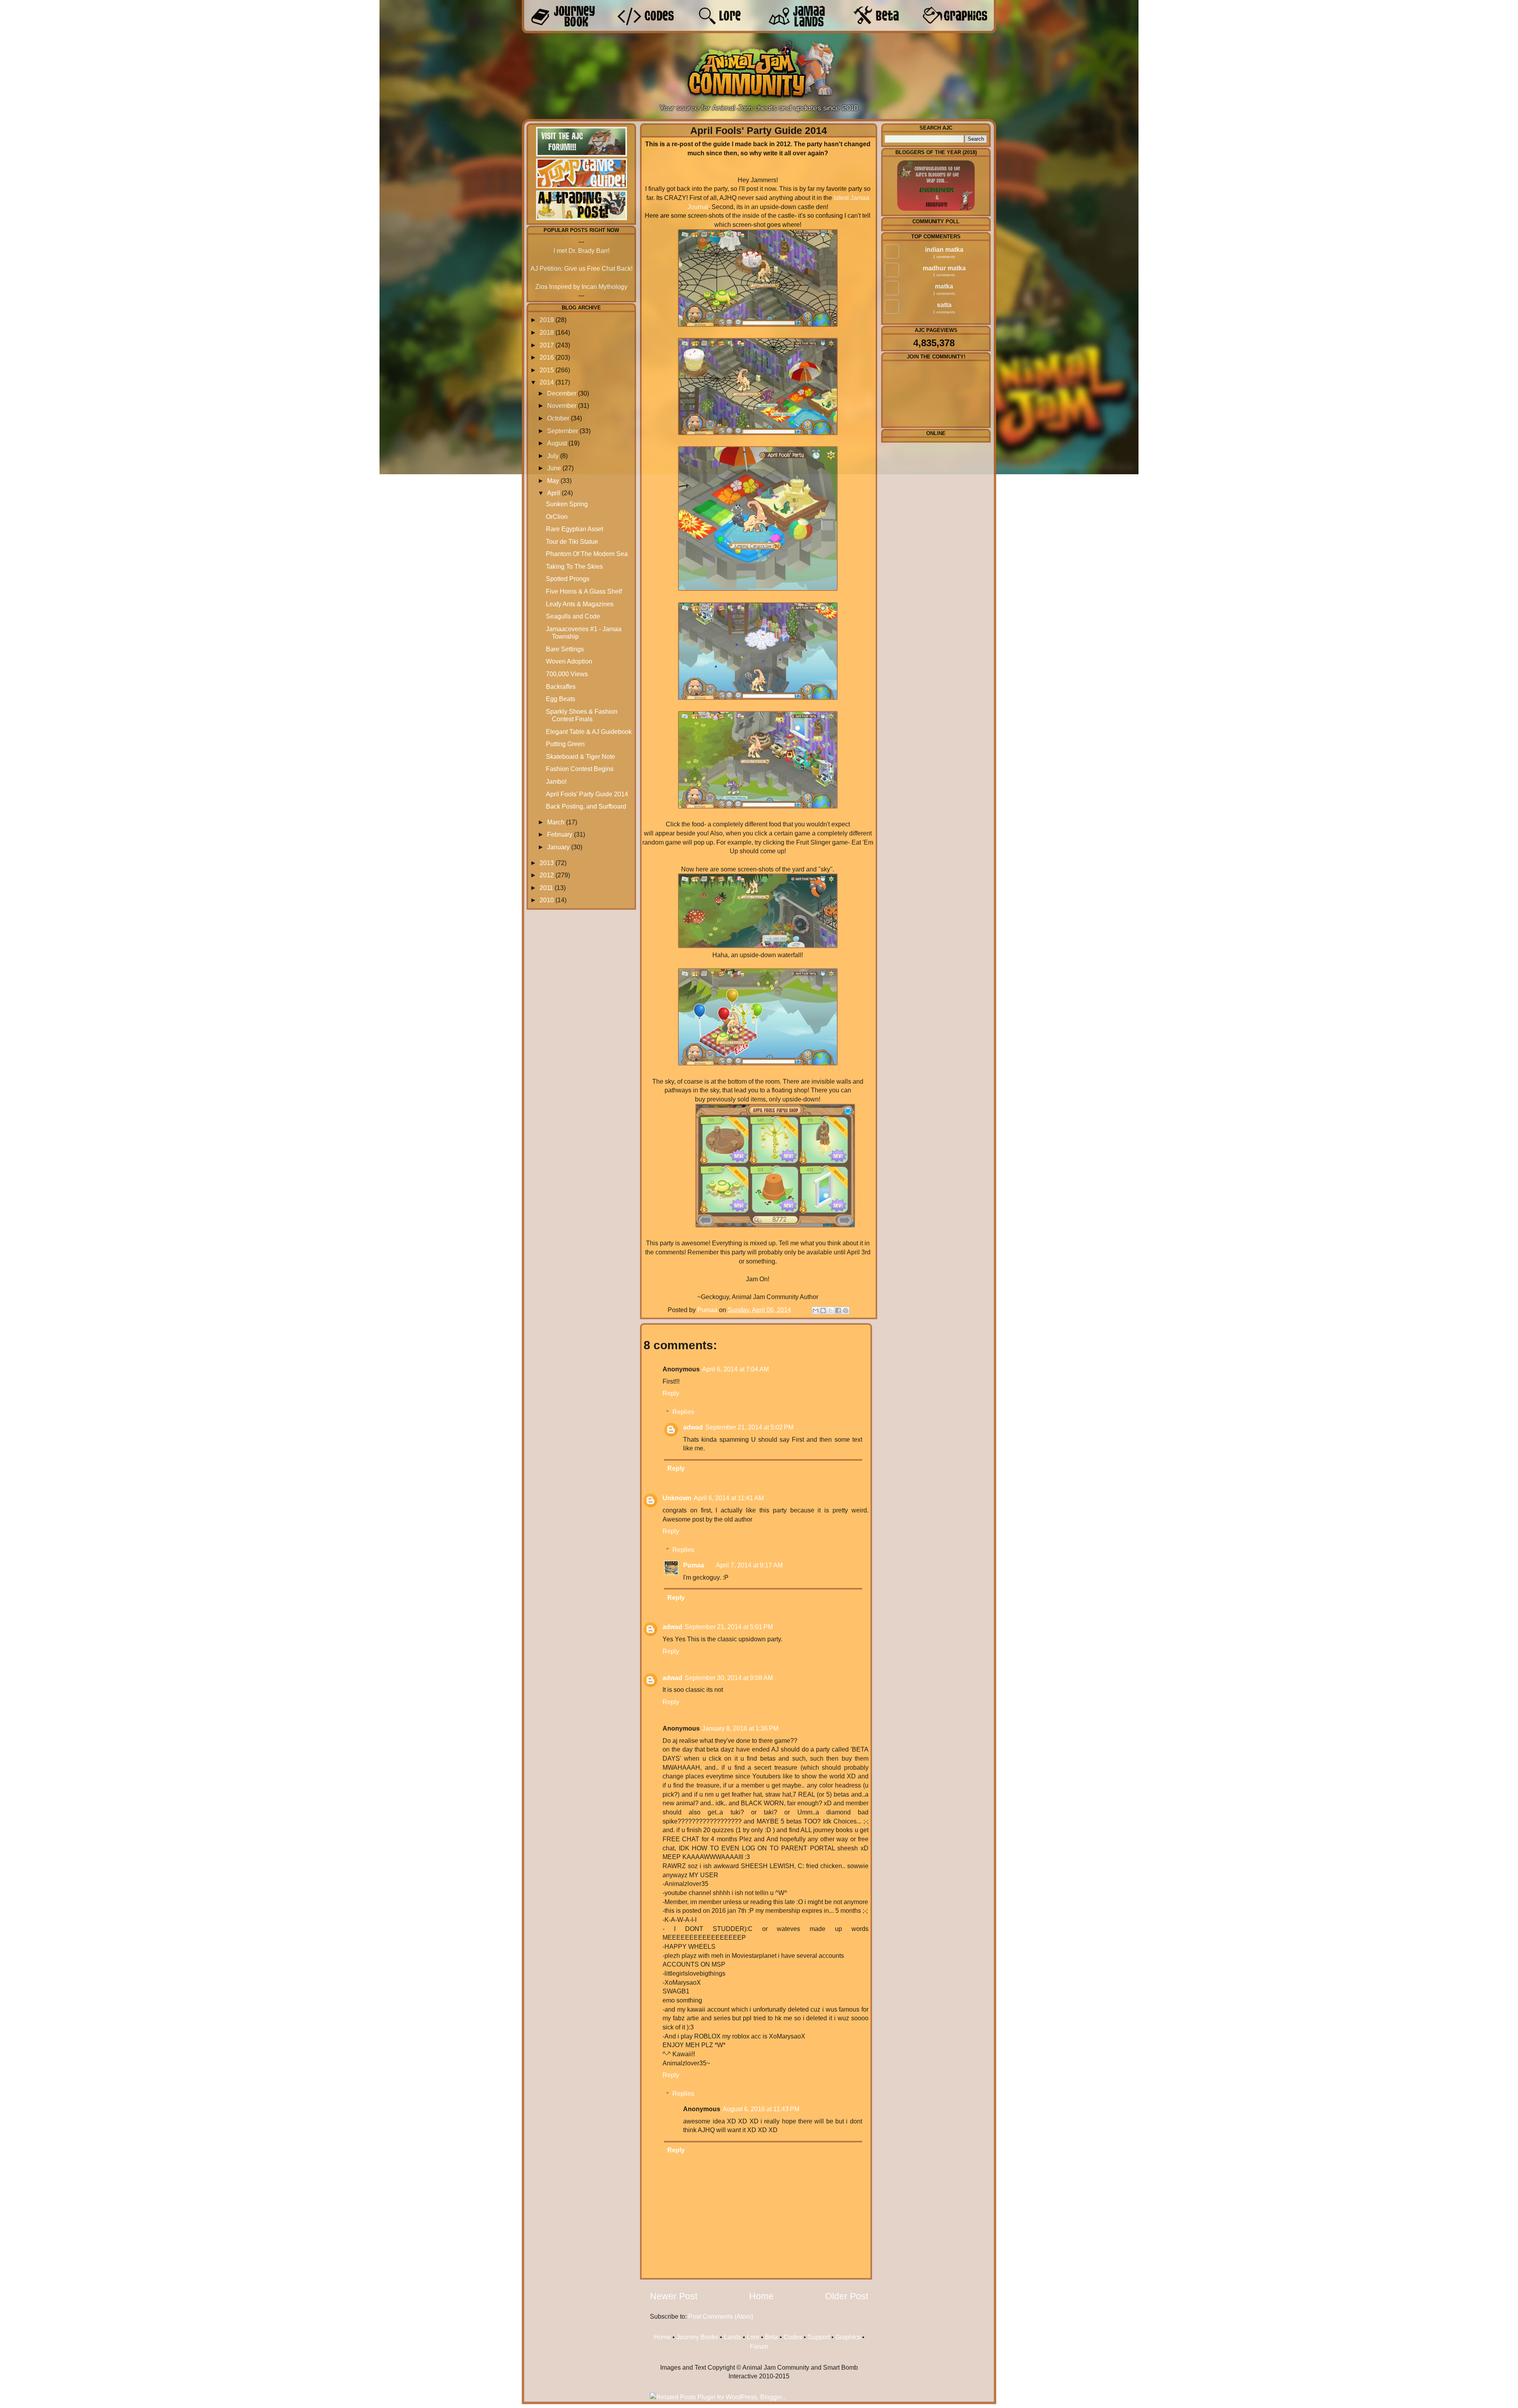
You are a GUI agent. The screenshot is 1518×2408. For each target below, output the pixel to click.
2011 (546, 888)
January (558, 847)
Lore (753, 2337)
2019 (547, 320)
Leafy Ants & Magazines (580, 604)
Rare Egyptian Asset (575, 529)
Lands (733, 2337)
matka (944, 286)
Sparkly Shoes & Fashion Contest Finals (582, 715)
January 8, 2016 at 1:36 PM (740, 1728)
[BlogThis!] (823, 1311)
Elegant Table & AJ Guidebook (589, 732)
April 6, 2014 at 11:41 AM (729, 1498)
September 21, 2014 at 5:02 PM (749, 1427)
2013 (547, 863)
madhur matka (944, 268)
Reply (671, 1393)
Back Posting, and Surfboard (586, 806)
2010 (547, 900)
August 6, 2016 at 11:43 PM (761, 2109)
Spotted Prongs (568, 579)
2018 (547, 332)
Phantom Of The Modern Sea (587, 554)
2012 (547, 875)
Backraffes (561, 686)
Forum (759, 2346)
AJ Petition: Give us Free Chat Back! (582, 268)
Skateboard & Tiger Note (581, 756)
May (553, 481)
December (562, 393)
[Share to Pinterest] (846, 1311)
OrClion (557, 517)
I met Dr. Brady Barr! (582, 251)
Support (819, 2337)
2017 (547, 345)
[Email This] (816, 1311)
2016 (547, 357)
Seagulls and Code (573, 616)
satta (944, 305)
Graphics (848, 2337)
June (554, 468)
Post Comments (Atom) (721, 2316)
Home (761, 2296)
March (556, 822)
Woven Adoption (569, 661)
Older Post (847, 2296)
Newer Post (674, 2296)
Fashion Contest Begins (580, 769)
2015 (547, 370)
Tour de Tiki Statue (572, 541)
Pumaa (708, 1310)
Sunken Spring (567, 504)
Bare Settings (565, 649)
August (557, 443)
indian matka (944, 249)
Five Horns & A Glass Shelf (584, 591)
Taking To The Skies (574, 566)
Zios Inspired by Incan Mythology (581, 287)
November (562, 405)
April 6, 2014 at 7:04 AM (735, 1369)
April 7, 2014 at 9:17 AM (749, 1565)
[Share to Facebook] (838, 1311)
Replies (683, 1412)
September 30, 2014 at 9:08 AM (729, 1678)
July (553, 456)
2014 (547, 382)
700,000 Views (567, 674)
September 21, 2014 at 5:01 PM (729, 1627)
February (560, 834)
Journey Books (697, 2337)
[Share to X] (831, 1311)
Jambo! (556, 781)
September (563, 431)
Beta (771, 2337)
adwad (693, 1427)
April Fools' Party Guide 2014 (587, 794)
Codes (793, 2337)
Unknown (677, 1498)
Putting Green (565, 744)
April (554, 493)
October (558, 418)
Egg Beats (561, 699)
